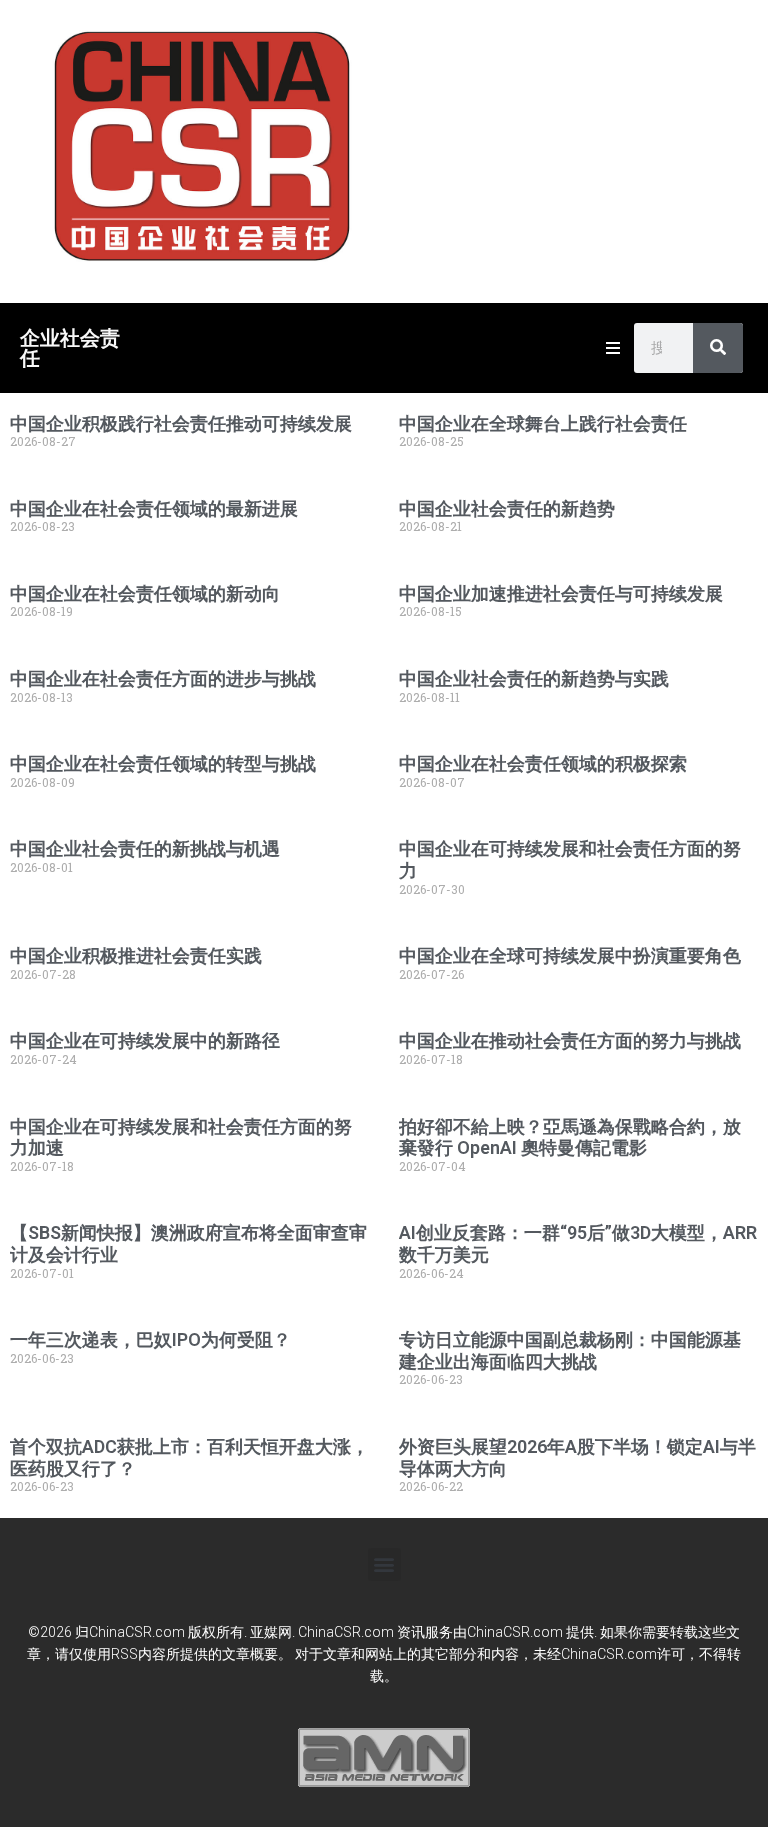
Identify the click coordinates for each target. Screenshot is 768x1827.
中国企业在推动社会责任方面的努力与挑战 (570, 1040)
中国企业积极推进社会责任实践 (136, 955)
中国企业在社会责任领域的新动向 (145, 593)
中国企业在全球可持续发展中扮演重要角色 (570, 955)
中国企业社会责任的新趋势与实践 (534, 678)
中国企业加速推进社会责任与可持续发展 (561, 593)
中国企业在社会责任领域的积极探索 (543, 763)
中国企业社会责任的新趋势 (507, 508)
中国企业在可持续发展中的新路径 (145, 1040)
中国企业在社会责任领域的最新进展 (154, 508)
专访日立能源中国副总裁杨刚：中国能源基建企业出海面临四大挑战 (570, 1350)
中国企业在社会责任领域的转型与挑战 (163, 763)
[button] (384, 1564)
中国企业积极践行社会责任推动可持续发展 (181, 423)
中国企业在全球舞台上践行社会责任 (543, 423)
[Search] (718, 348)
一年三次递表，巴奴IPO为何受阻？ (150, 1339)
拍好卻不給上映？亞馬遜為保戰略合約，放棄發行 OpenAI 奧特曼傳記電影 (570, 1137)
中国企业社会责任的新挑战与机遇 (145, 848)
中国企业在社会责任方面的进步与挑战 (163, 678)
